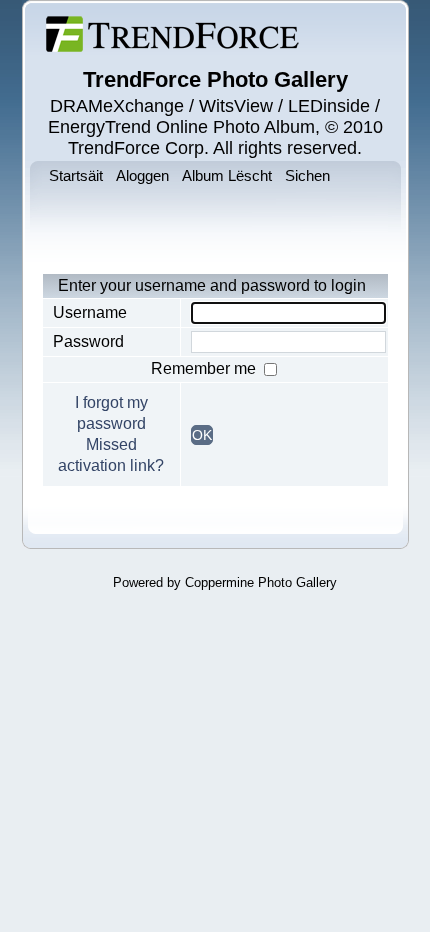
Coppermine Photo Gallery (261, 582)
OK (202, 435)
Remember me (205, 368)
